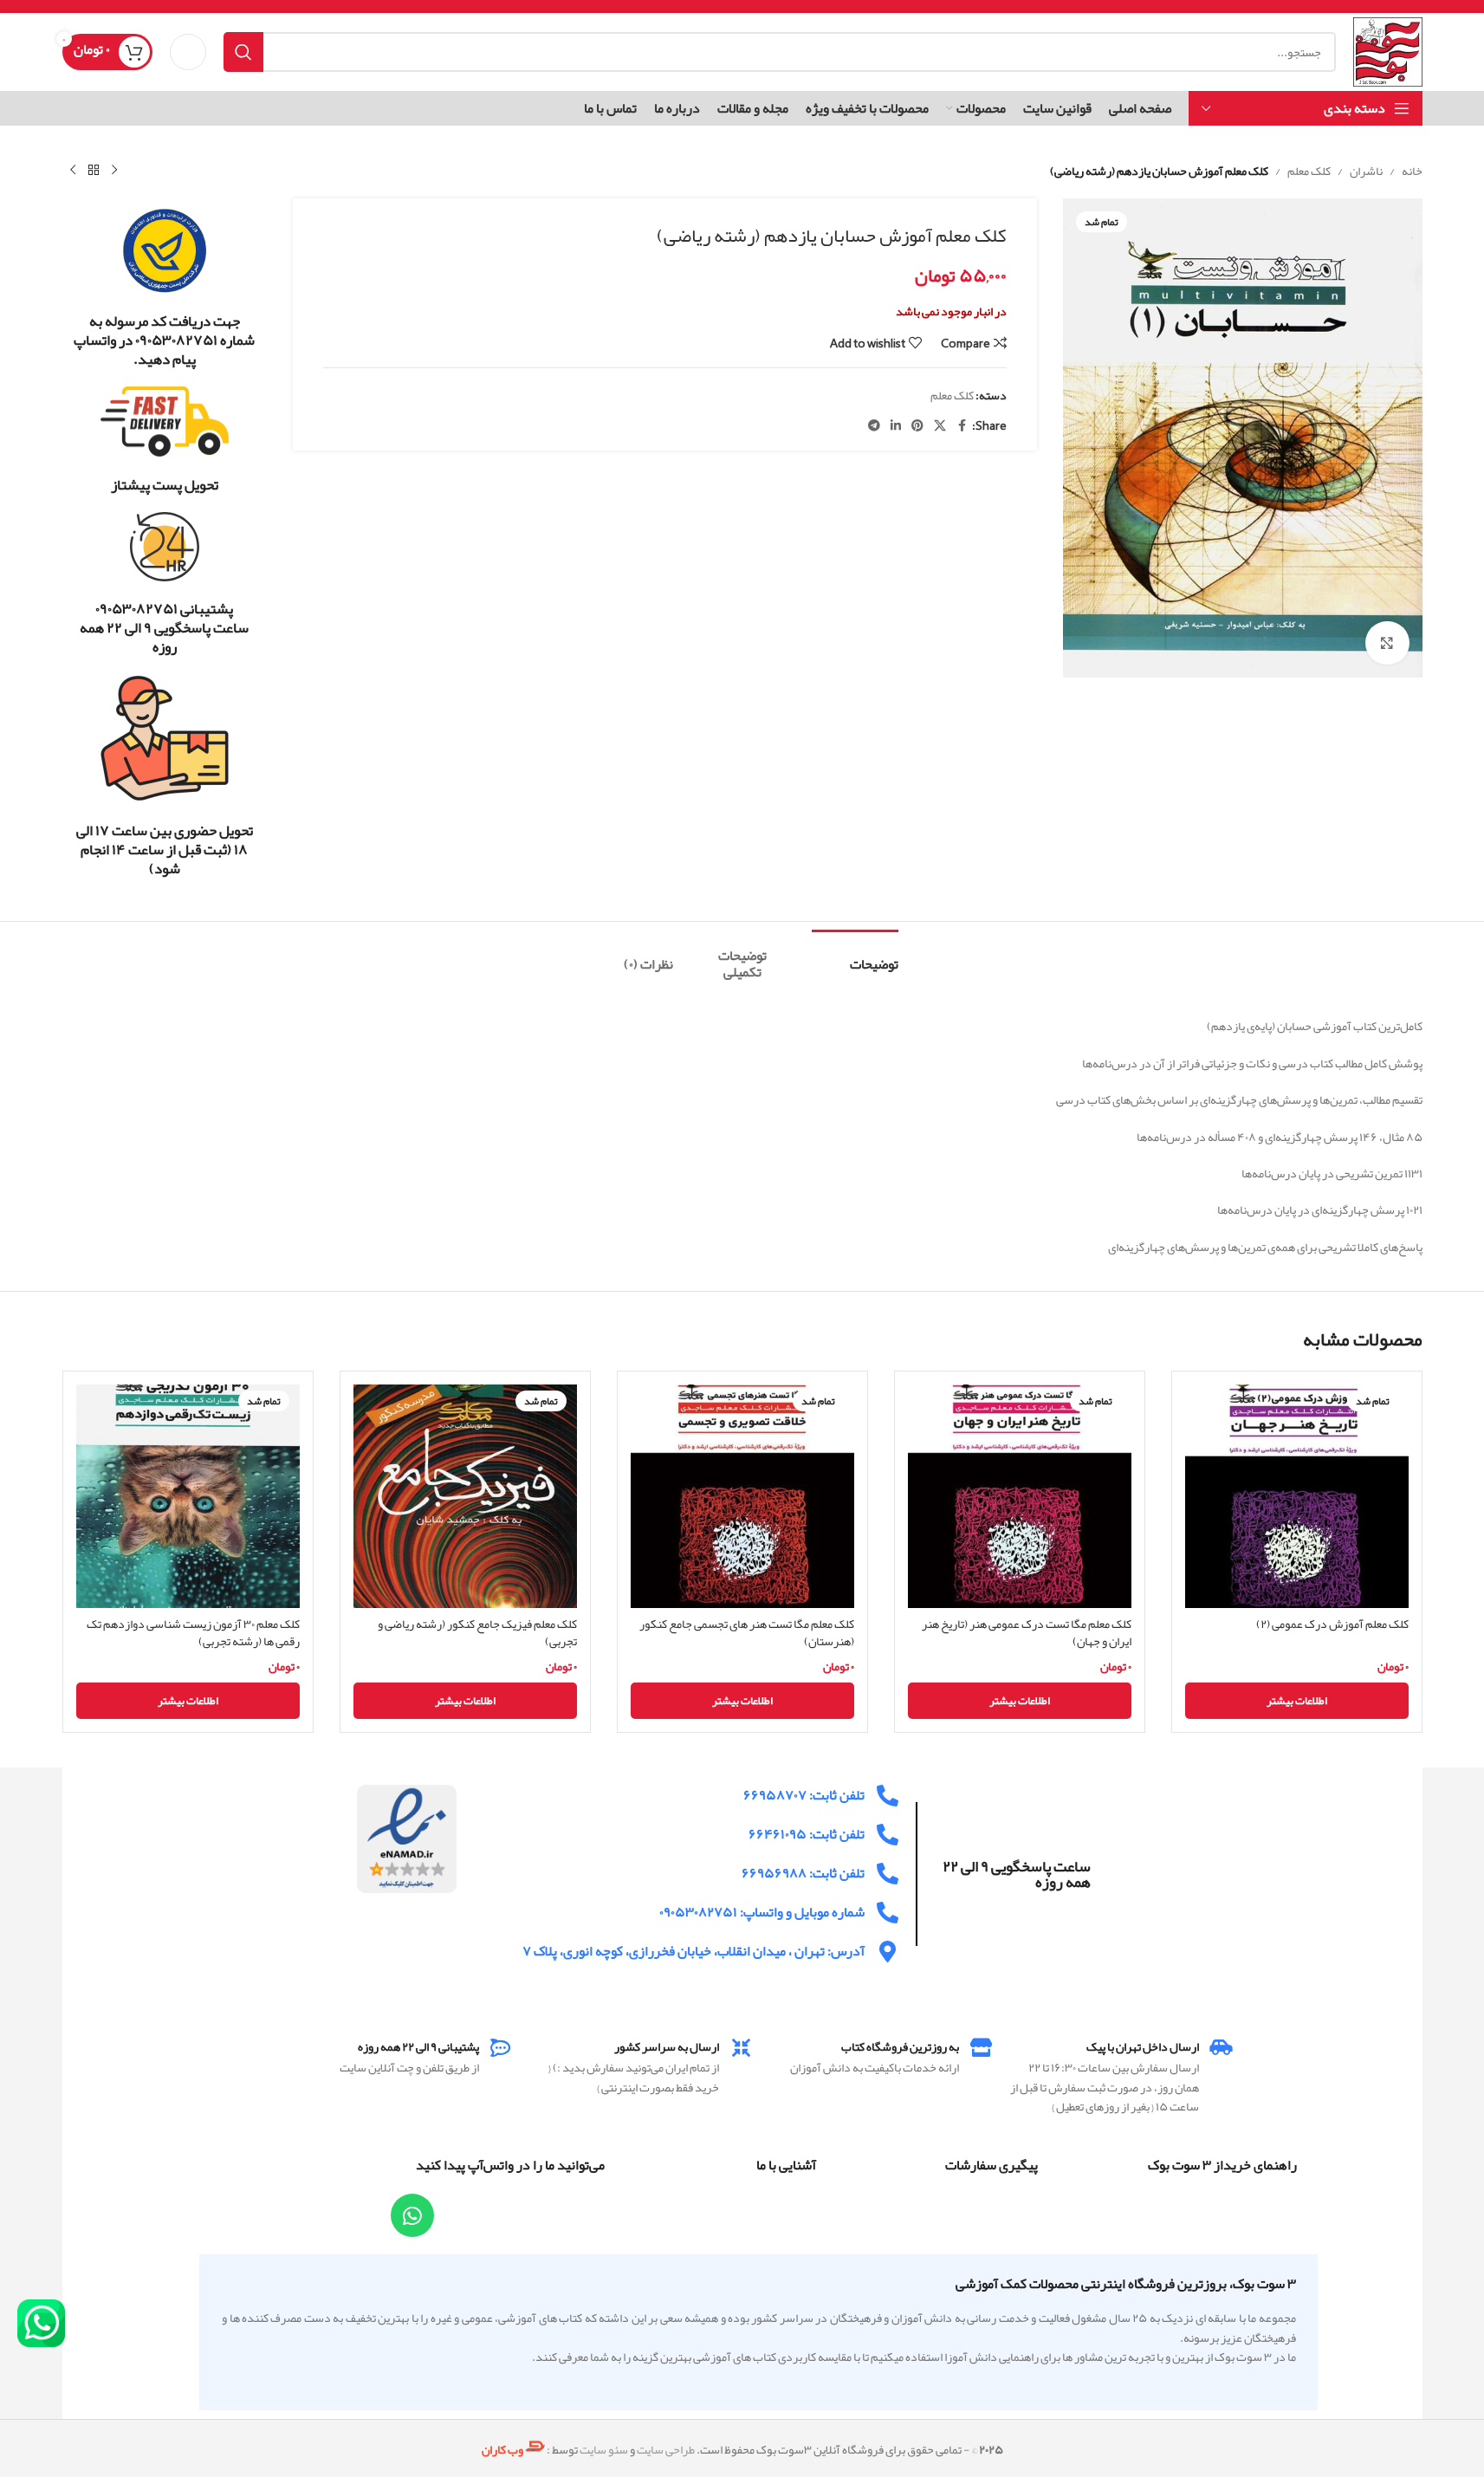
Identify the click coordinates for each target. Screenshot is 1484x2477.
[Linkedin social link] (896, 426)
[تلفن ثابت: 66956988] (888, 1874)
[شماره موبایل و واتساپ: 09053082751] (888, 1913)
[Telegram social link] (874, 426)
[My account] (188, 52)
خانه (1412, 171)
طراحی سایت (666, 2449)
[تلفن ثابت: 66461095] (888, 1835)
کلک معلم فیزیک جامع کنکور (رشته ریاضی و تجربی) (477, 1632)
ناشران (1366, 171)
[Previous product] (114, 171)
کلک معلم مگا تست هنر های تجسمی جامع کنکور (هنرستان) (747, 1632)
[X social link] (940, 426)
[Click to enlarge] (1387, 643)
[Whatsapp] (412, 2215)
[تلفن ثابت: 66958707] (888, 1796)
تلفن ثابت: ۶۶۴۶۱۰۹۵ (807, 1834)
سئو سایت (604, 2449)
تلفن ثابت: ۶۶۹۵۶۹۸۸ (803, 1873)
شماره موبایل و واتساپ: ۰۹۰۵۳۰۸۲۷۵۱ (762, 1912)
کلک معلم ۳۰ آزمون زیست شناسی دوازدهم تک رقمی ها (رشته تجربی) (193, 1632)
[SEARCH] (243, 52)
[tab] (855, 956)
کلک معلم (1309, 171)
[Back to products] (94, 171)
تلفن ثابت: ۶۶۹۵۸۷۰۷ (804, 1795)
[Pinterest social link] (917, 426)
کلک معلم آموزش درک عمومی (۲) (1332, 1624)
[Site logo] (1387, 55)
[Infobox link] (165, 288)
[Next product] (73, 171)
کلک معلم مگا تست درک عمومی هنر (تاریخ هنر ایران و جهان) (1027, 1632)
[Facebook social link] (962, 426)
